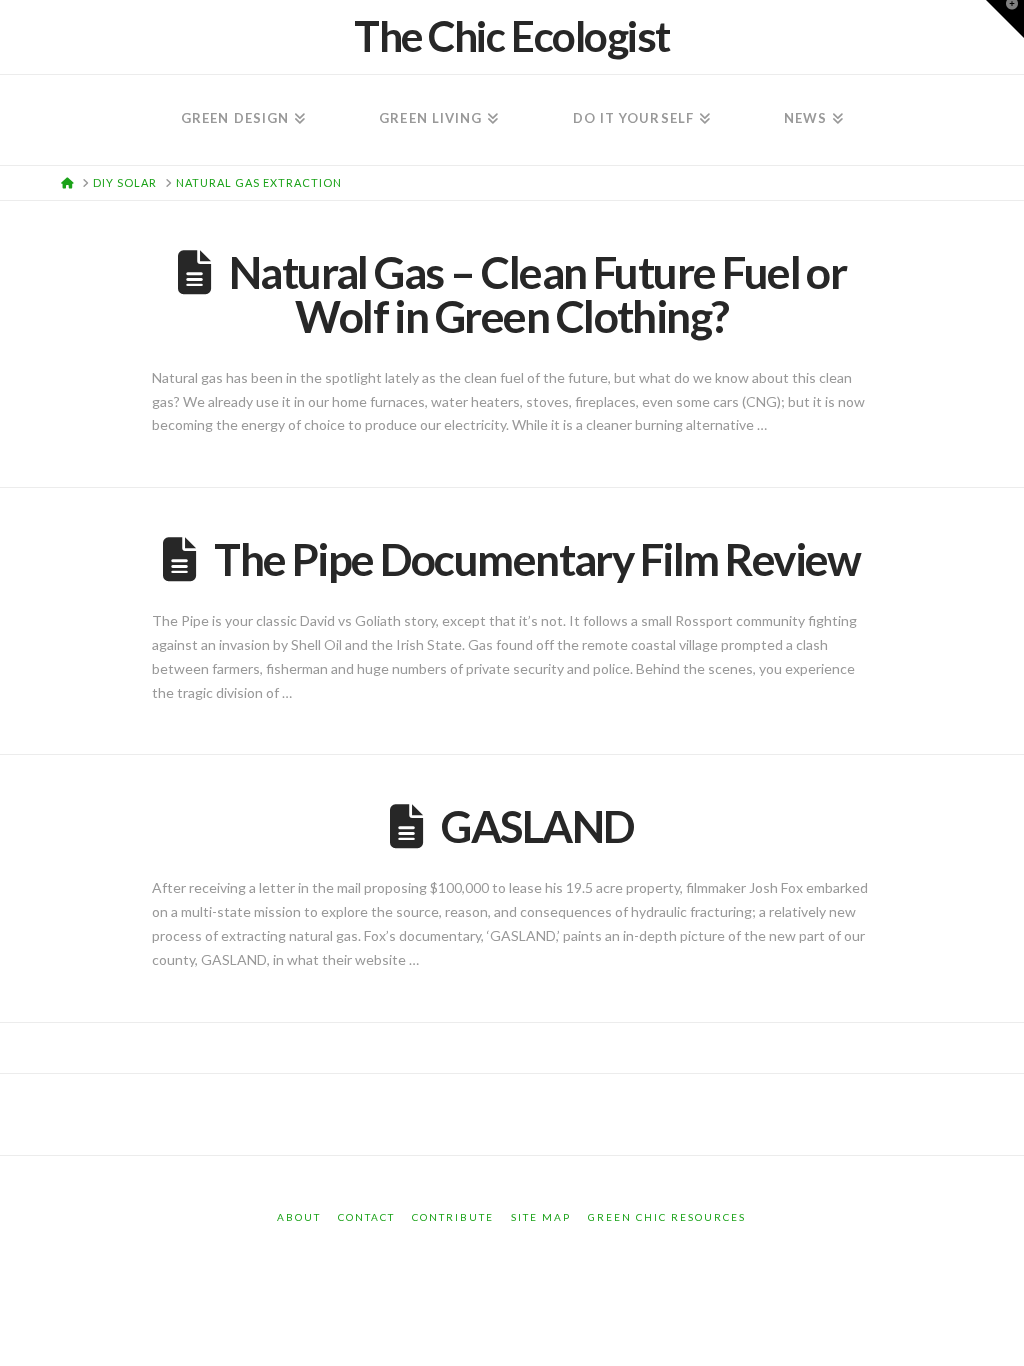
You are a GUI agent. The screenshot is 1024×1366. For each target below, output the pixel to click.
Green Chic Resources (667, 1217)
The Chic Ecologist (512, 36)
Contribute (453, 1217)
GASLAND (537, 826)
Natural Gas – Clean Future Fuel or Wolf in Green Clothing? (538, 294)
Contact (366, 1217)
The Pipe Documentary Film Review (537, 559)
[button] (1005, 19)
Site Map (541, 1217)
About (299, 1217)
